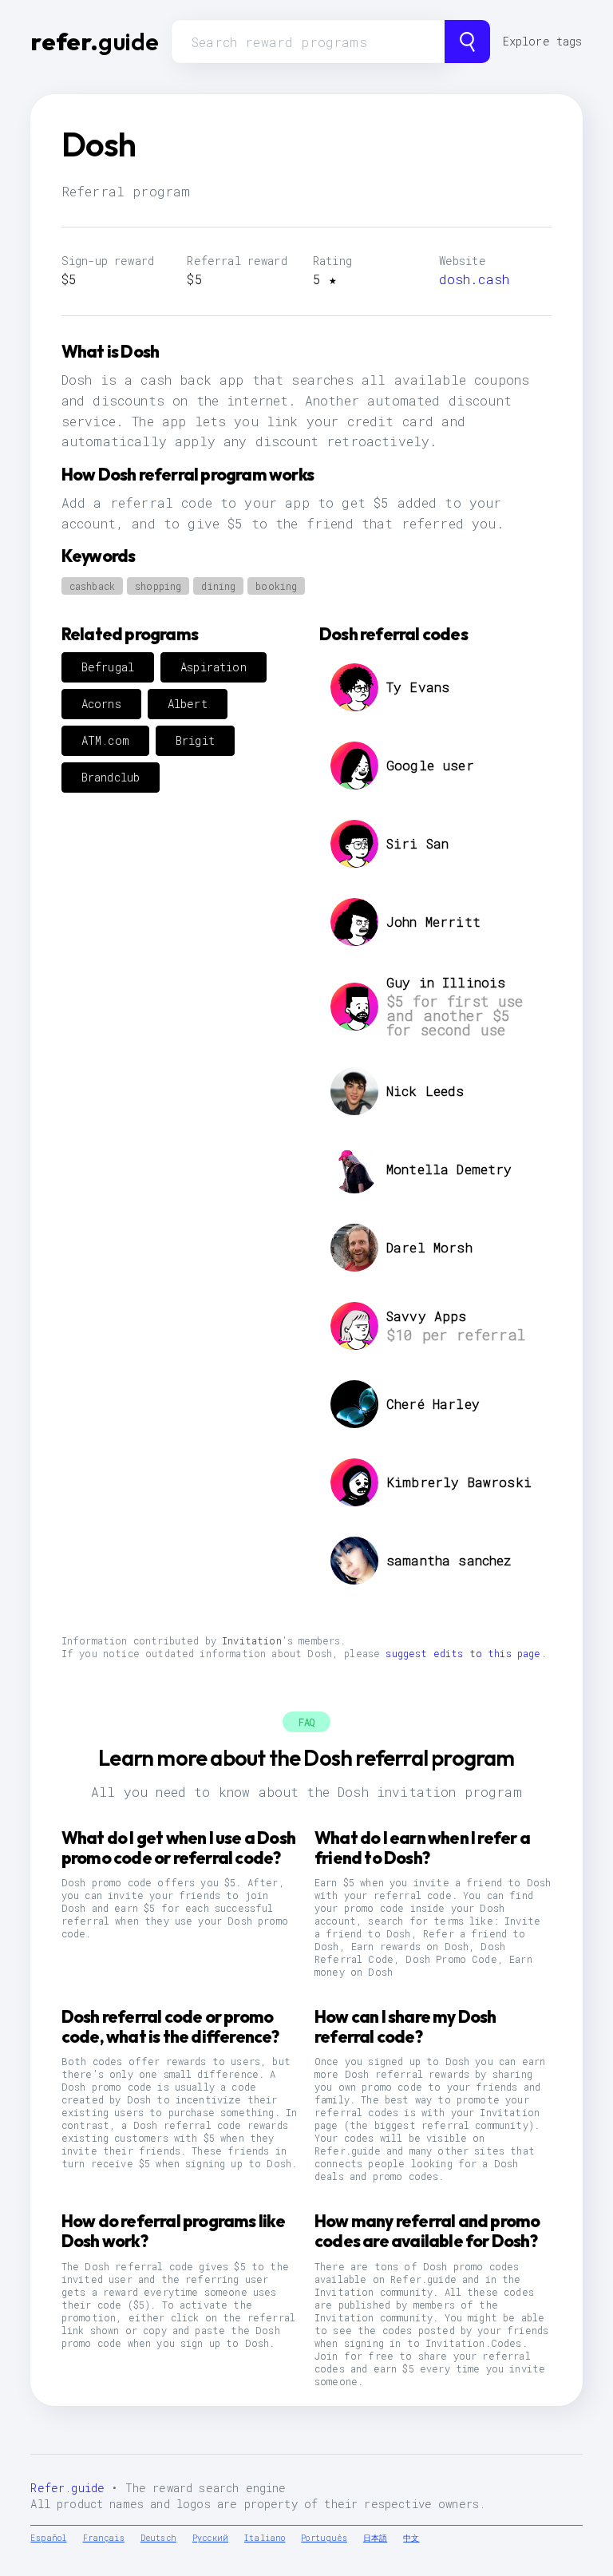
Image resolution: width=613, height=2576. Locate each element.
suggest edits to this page (463, 1653)
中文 (411, 2538)
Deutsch (158, 2538)
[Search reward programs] (467, 42)
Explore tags (543, 41)
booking (276, 586)
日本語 (375, 2538)
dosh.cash (474, 279)
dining (218, 586)
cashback (92, 586)
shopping (158, 586)
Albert (188, 704)
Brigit (195, 740)
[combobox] (308, 42)
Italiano (265, 2538)
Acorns (101, 704)
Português (324, 2538)
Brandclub (111, 777)
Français (104, 2538)
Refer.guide (67, 2488)
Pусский (210, 2538)
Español (48, 2538)
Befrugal (108, 667)
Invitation (252, 1640)
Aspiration (214, 667)
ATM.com (105, 740)
